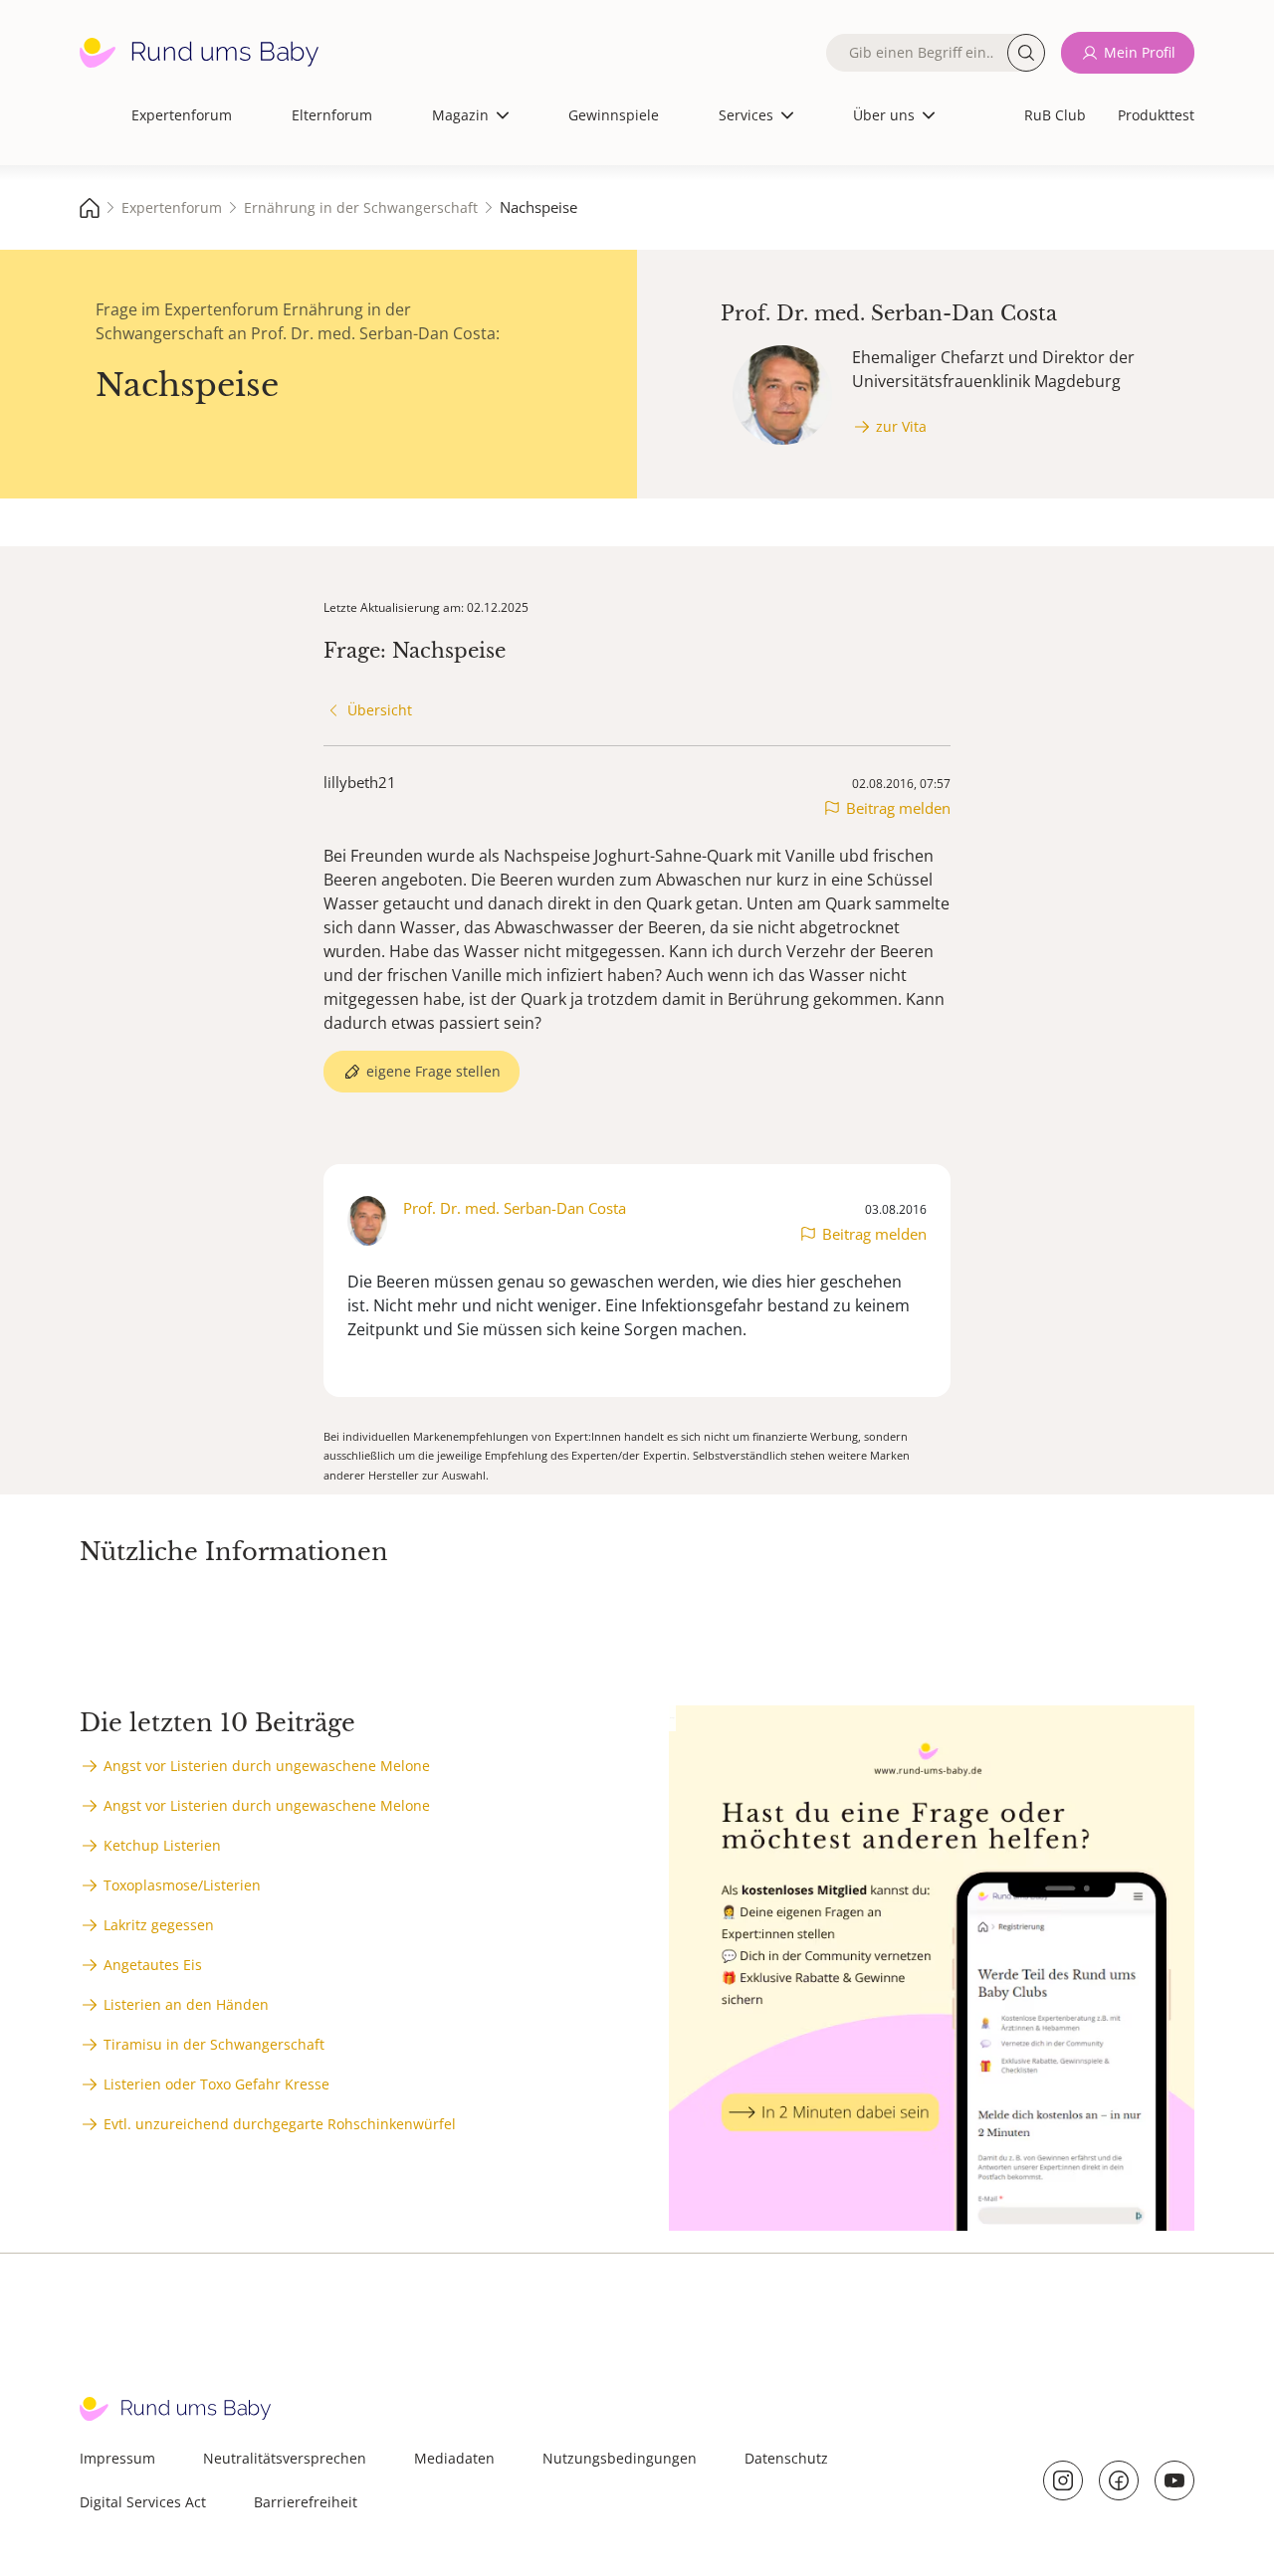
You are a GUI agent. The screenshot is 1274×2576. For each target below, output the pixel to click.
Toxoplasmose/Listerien (182, 1885)
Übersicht (380, 710)
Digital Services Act (143, 2502)
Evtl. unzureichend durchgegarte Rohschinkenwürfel (280, 2124)
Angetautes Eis (153, 1965)
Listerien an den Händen (186, 2004)
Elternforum (332, 115)
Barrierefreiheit (306, 2502)
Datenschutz (786, 2458)
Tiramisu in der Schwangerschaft (214, 2044)
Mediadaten (454, 2458)
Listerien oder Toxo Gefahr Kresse (216, 2084)
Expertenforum (182, 115)
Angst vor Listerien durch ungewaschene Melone (267, 1766)
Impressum (117, 2458)
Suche (1026, 53)
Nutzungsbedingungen (620, 2458)
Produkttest (1156, 115)
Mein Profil (1140, 52)
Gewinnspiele (614, 115)
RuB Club (1055, 115)
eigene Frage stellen (433, 1071)
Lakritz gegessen (159, 1925)
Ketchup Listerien (162, 1845)
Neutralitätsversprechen (285, 2458)
